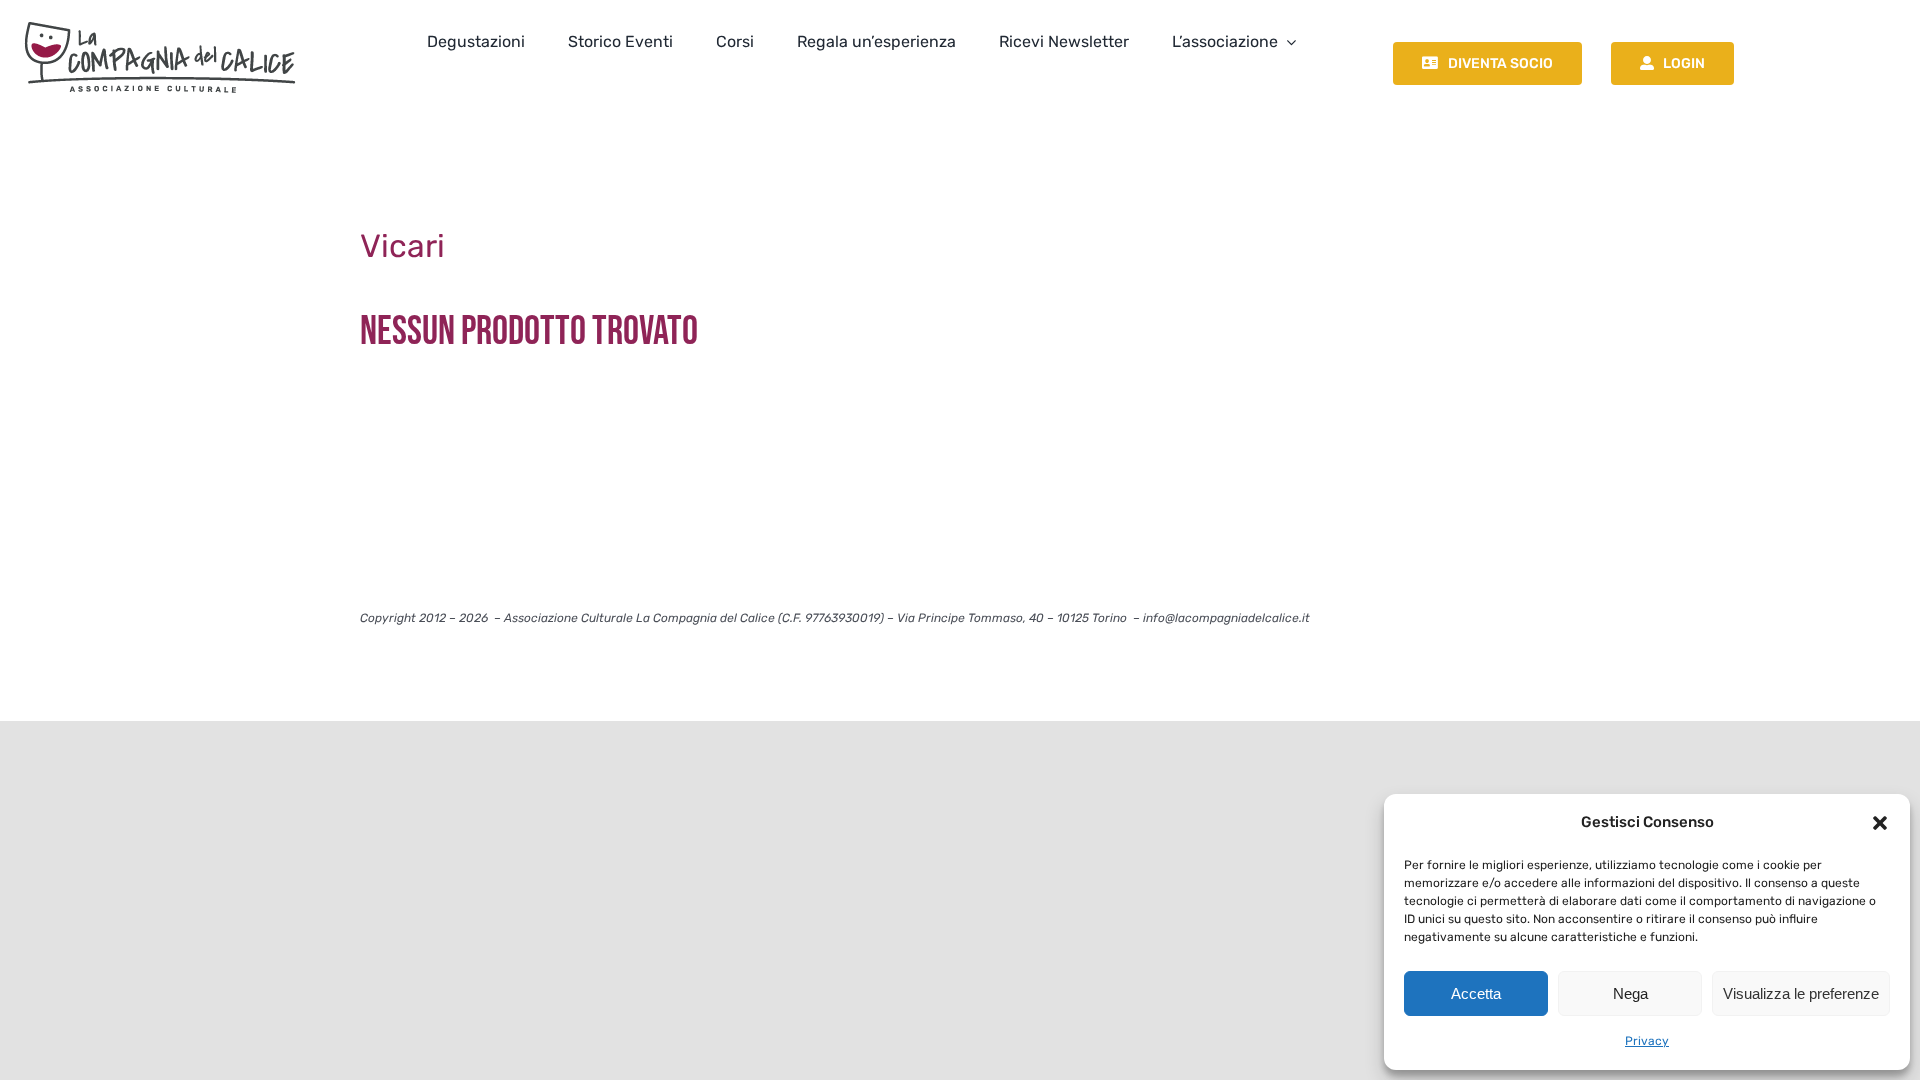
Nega (1630, 993)
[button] (1880, 823)
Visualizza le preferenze (1801, 993)
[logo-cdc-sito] (160, 17)
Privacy (1647, 1041)
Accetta (1476, 993)
